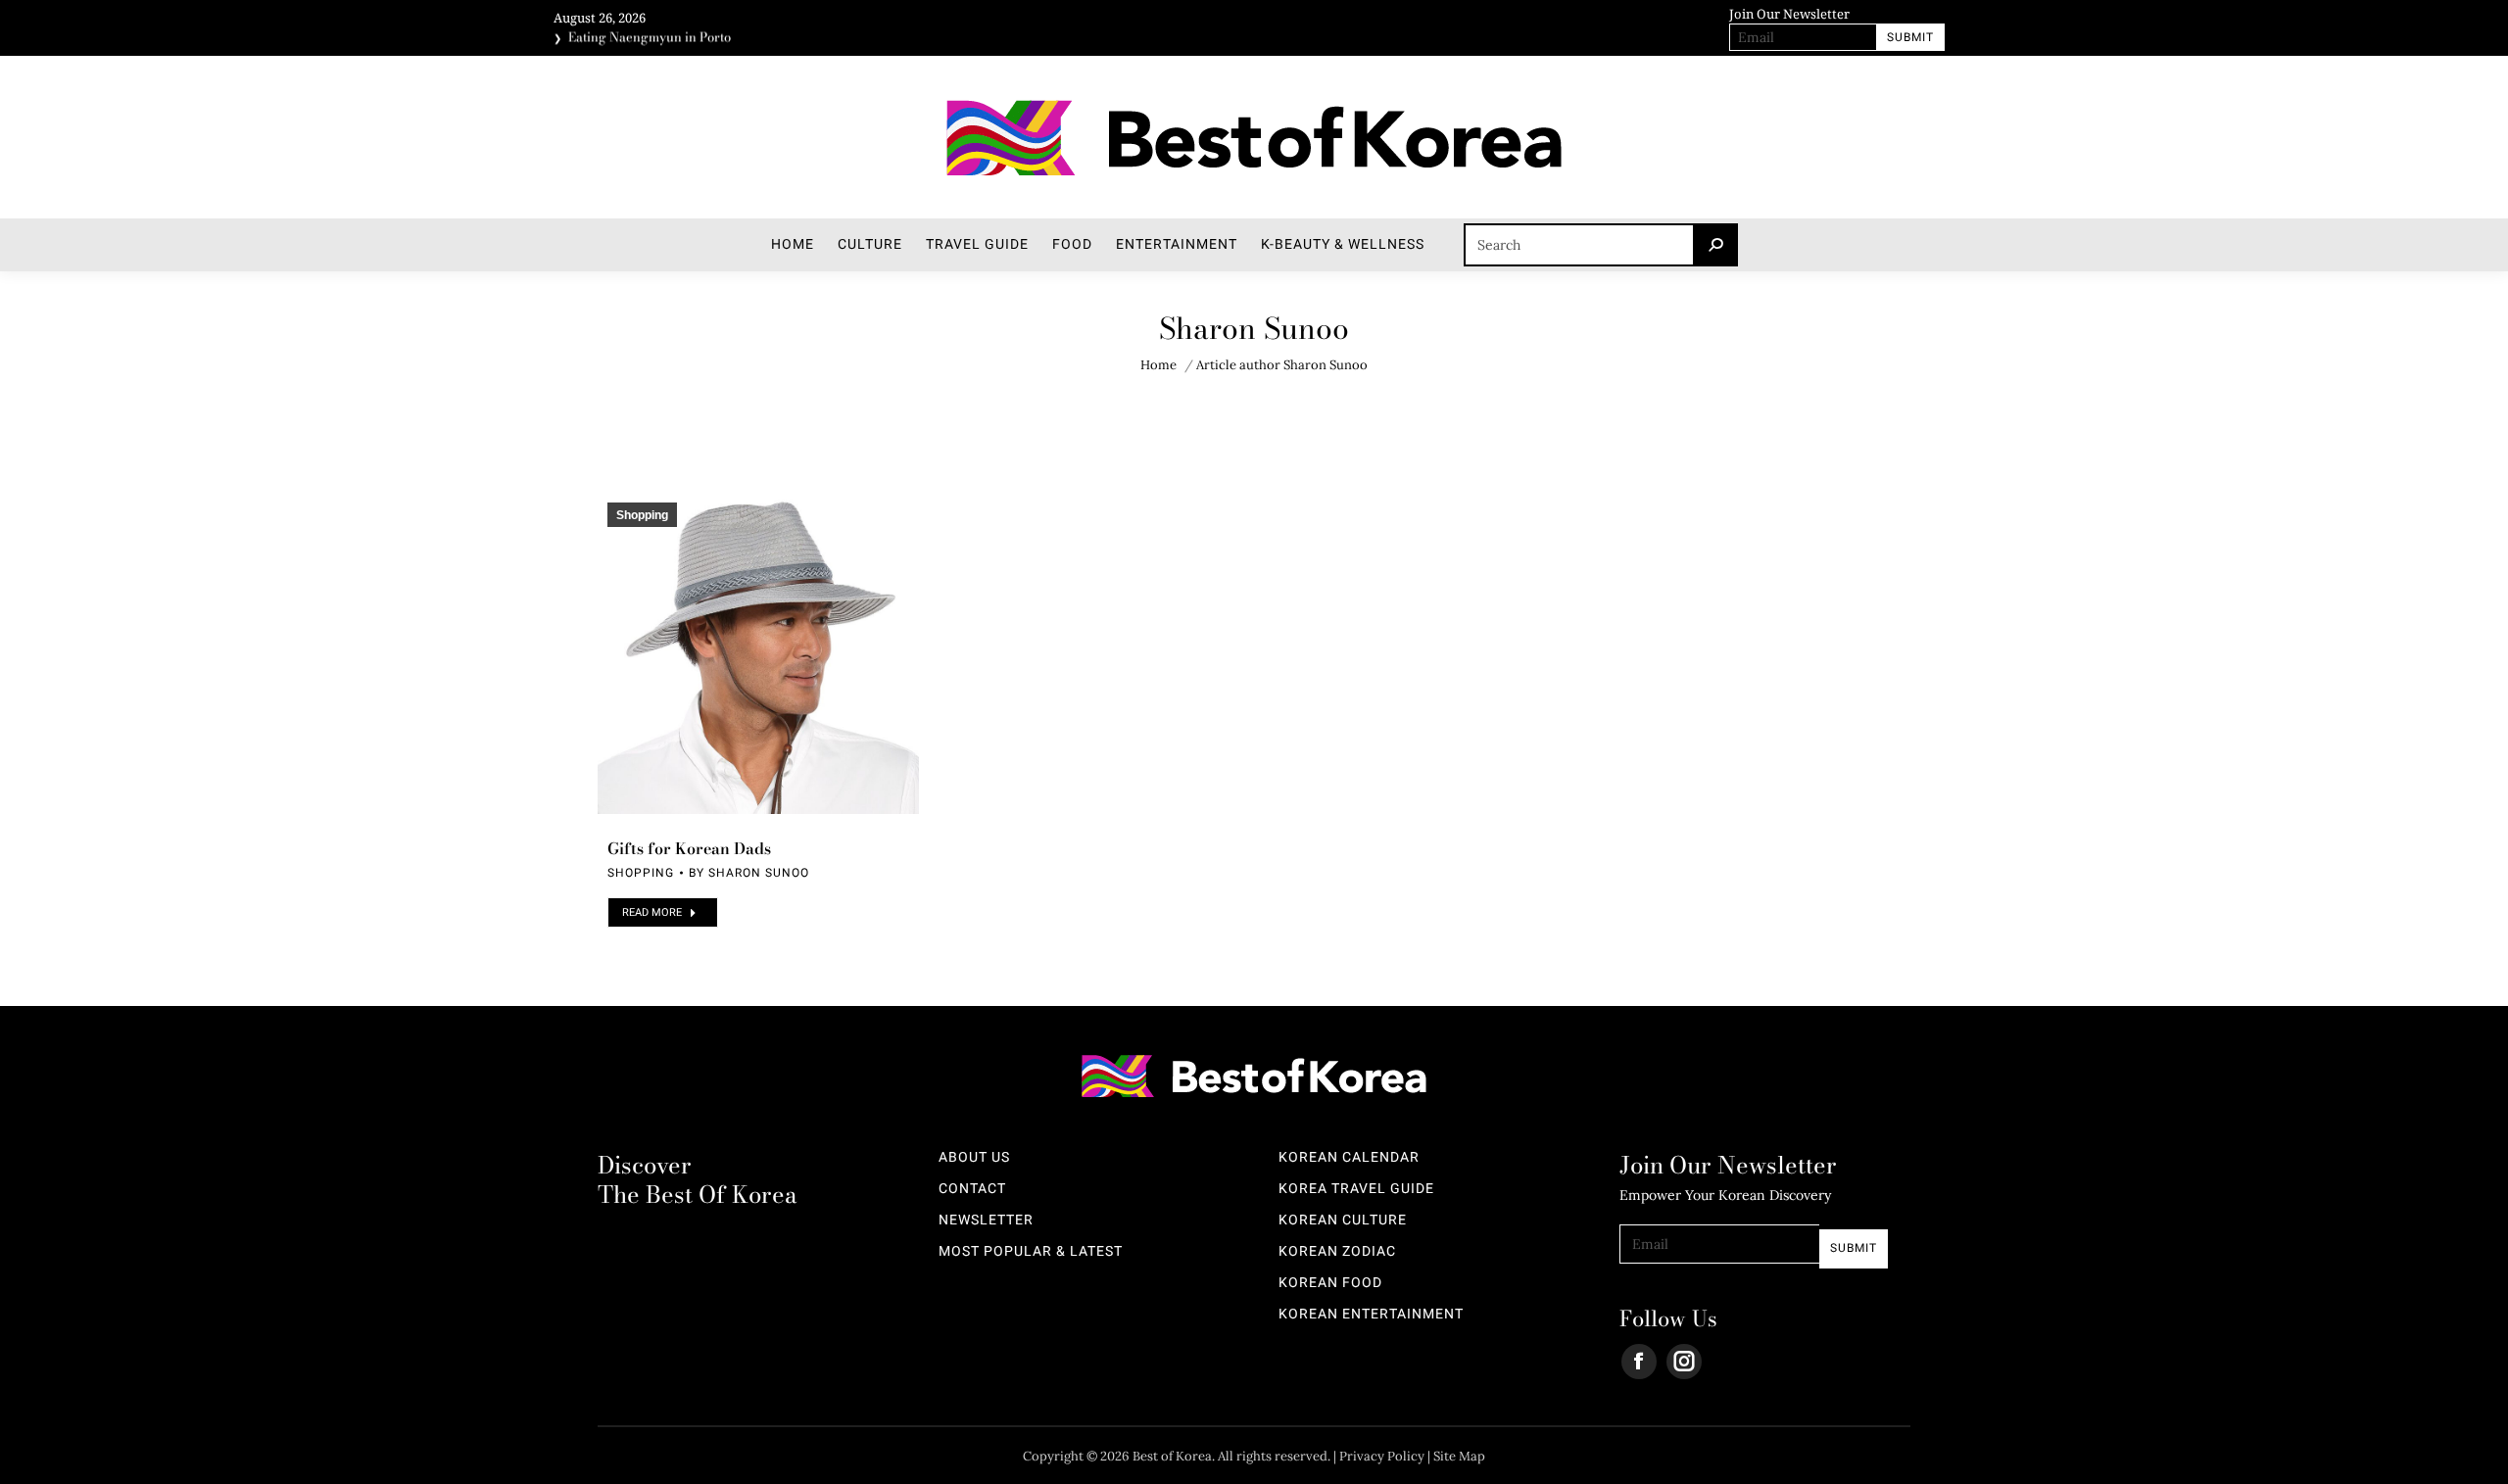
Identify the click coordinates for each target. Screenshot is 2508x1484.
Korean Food (1330, 1283)
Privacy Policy (1382, 1456)
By (749, 873)
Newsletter (986, 1221)
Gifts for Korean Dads (689, 848)
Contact (972, 1189)
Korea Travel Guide (1356, 1189)
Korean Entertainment (1371, 1315)
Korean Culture (1343, 1221)
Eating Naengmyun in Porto (650, 35)
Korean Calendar (1349, 1158)
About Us (974, 1158)
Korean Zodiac (1337, 1252)
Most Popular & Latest (1031, 1252)
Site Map (1459, 1456)
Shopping (642, 515)
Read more (652, 912)
